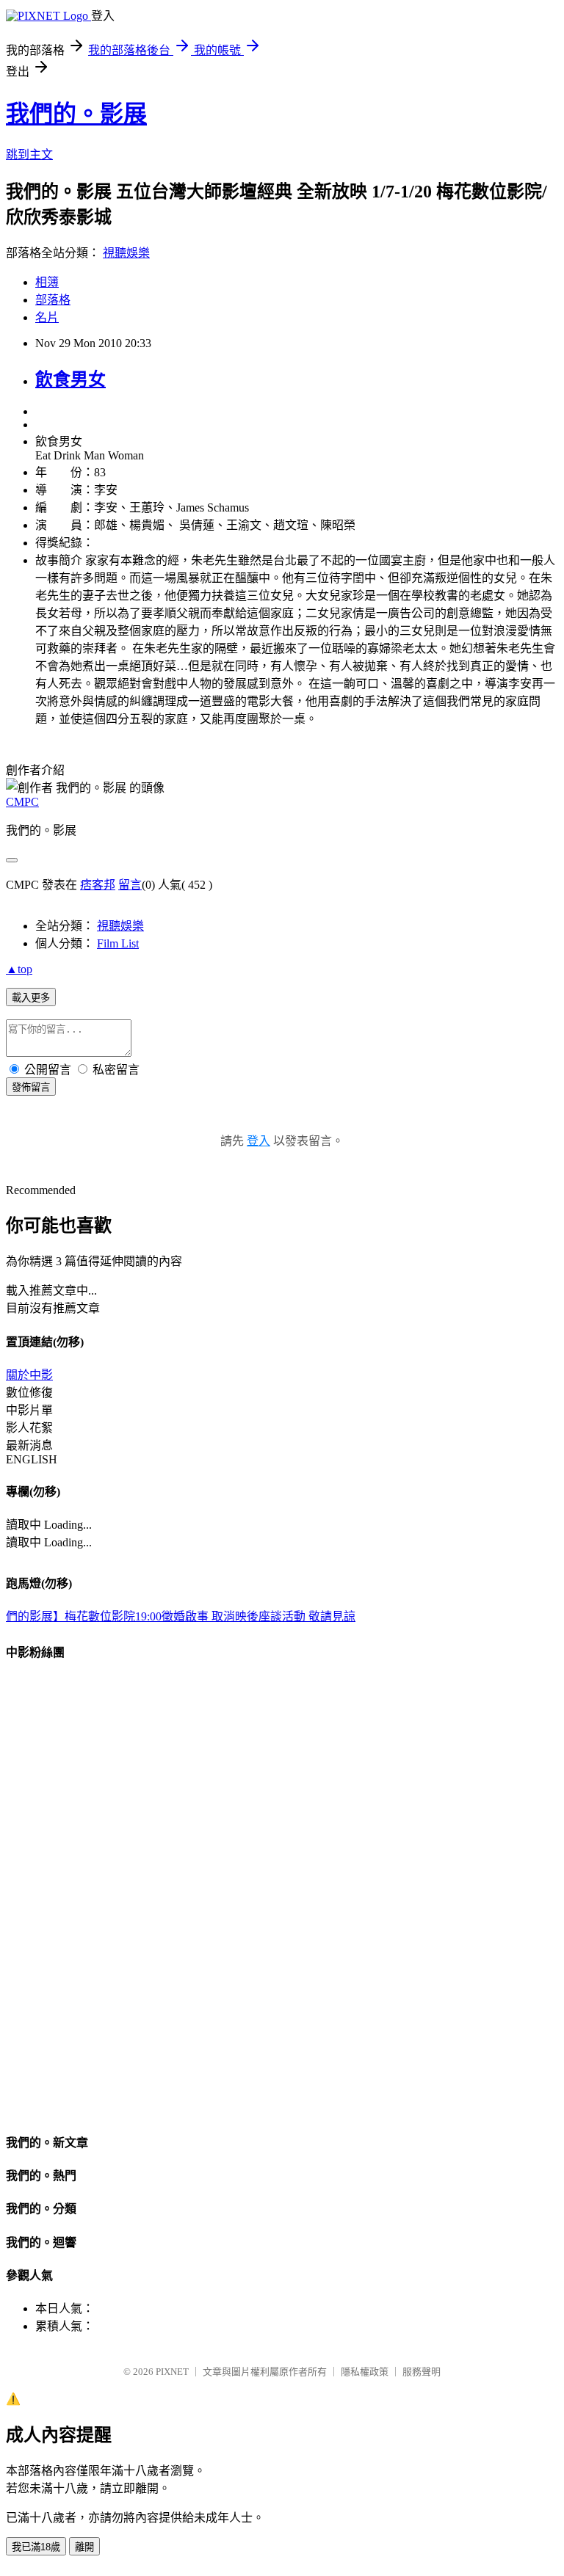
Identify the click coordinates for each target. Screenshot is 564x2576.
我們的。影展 (76, 114)
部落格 (53, 300)
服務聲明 (422, 2372)
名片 (47, 317)
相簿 (47, 282)
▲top (19, 969)
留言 (130, 885)
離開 (84, 2547)
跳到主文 (29, 154)
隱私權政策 (365, 2372)
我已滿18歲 (36, 2547)
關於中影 (29, 1375)
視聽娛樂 (126, 253)
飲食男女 (70, 379)
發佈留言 (31, 1087)
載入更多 (31, 998)
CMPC (22, 802)
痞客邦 (98, 885)
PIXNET (172, 2372)
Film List (118, 943)
